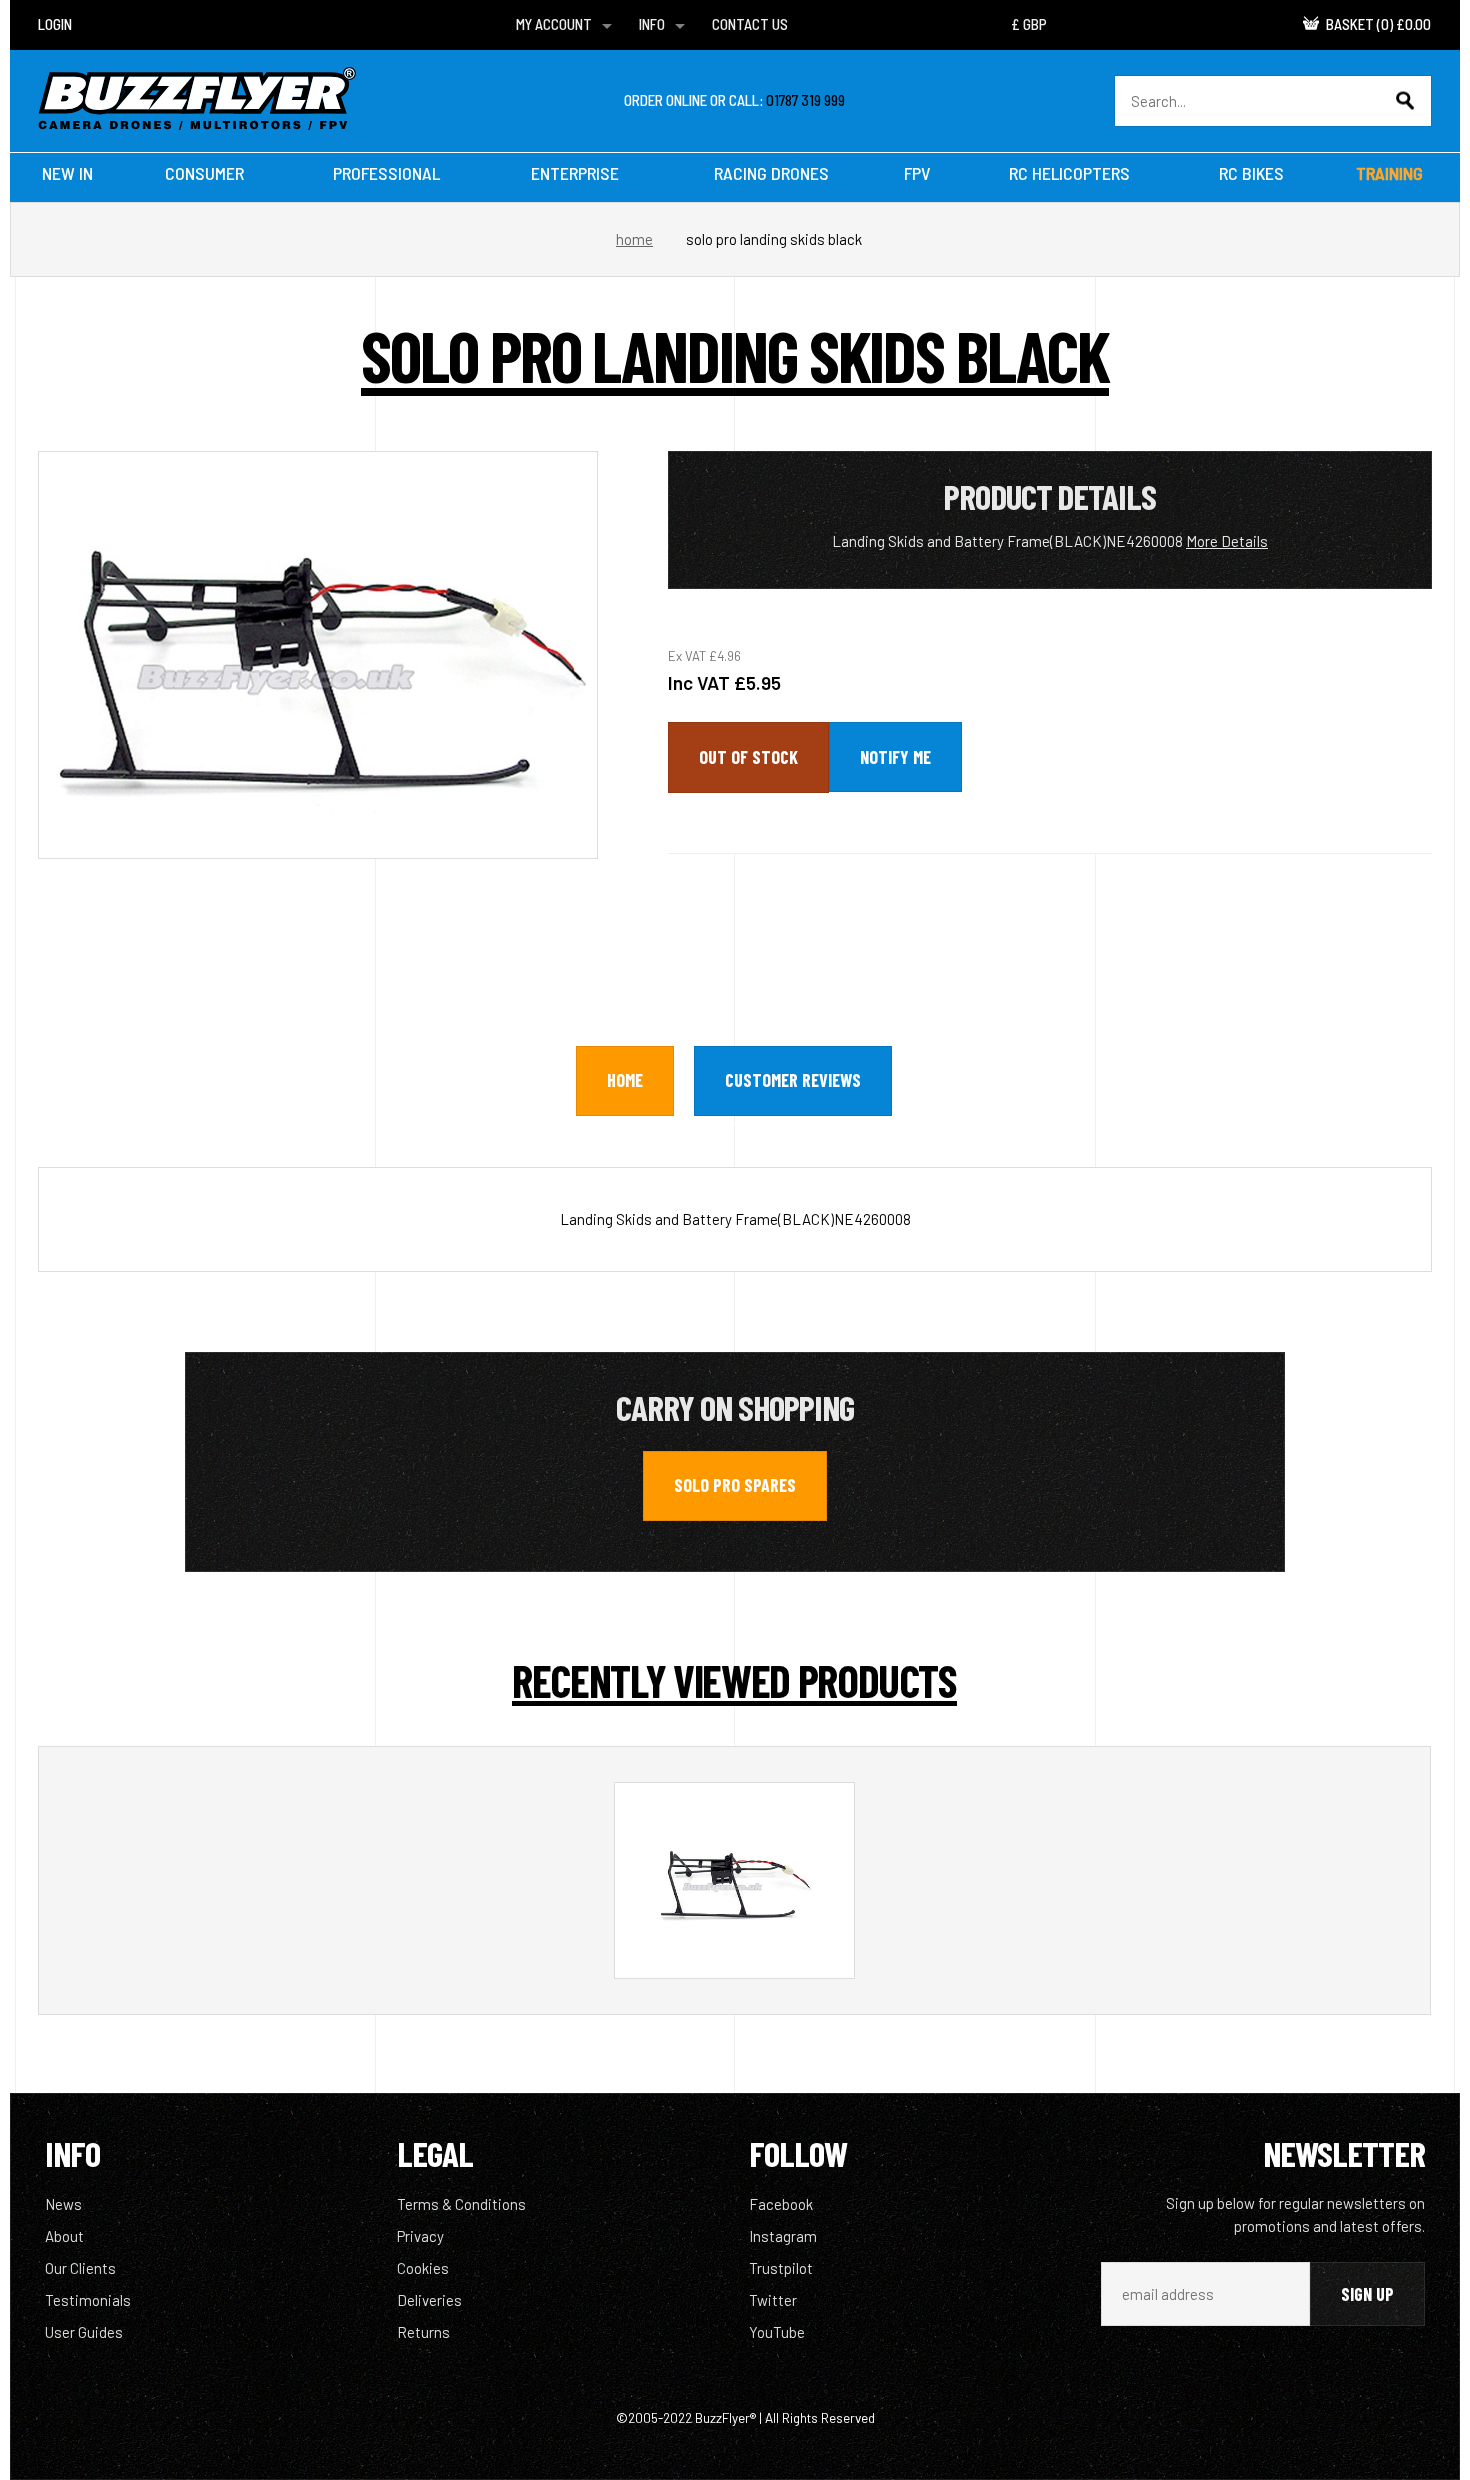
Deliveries (429, 2300)
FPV (917, 173)
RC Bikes (1251, 173)
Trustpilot (781, 2268)
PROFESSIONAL (386, 173)
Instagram (783, 2236)
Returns (423, 2332)
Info (652, 24)
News (63, 2204)
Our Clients (80, 2268)
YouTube (777, 2332)
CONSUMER (204, 173)
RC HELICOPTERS (1069, 173)
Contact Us (750, 24)
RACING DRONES (771, 173)
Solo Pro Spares (735, 1485)
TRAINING (1389, 173)
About (64, 2236)
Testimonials (88, 2300)
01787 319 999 (805, 100)
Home (634, 239)
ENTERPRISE (575, 173)
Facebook (781, 2204)
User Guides (84, 2332)
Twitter (773, 2300)
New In (67, 173)
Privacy (420, 2236)
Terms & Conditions (461, 2204)
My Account (554, 24)
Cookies (423, 2268)
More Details (1227, 541)
